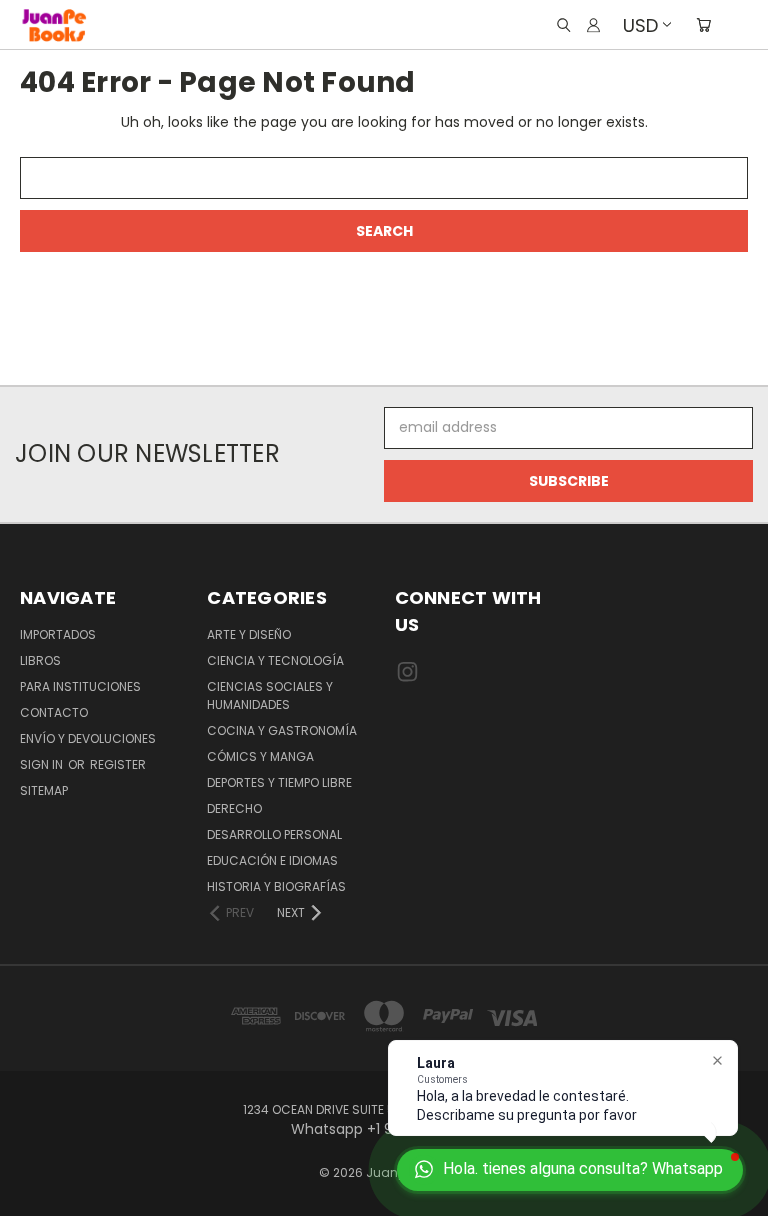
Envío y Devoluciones (88, 738)
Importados (58, 634)
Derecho (234, 808)
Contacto (54, 712)
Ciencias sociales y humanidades (270, 695)
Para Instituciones (80, 686)
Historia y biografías (276, 886)
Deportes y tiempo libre (279, 782)
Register (118, 764)
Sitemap (44, 790)
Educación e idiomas (272, 860)
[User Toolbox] (593, 25)
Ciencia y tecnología (275, 660)
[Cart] (703, 25)
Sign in (43, 764)
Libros (40, 660)
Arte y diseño (249, 634)
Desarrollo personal (274, 834)
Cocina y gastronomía (282, 730)
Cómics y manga (260, 756)
